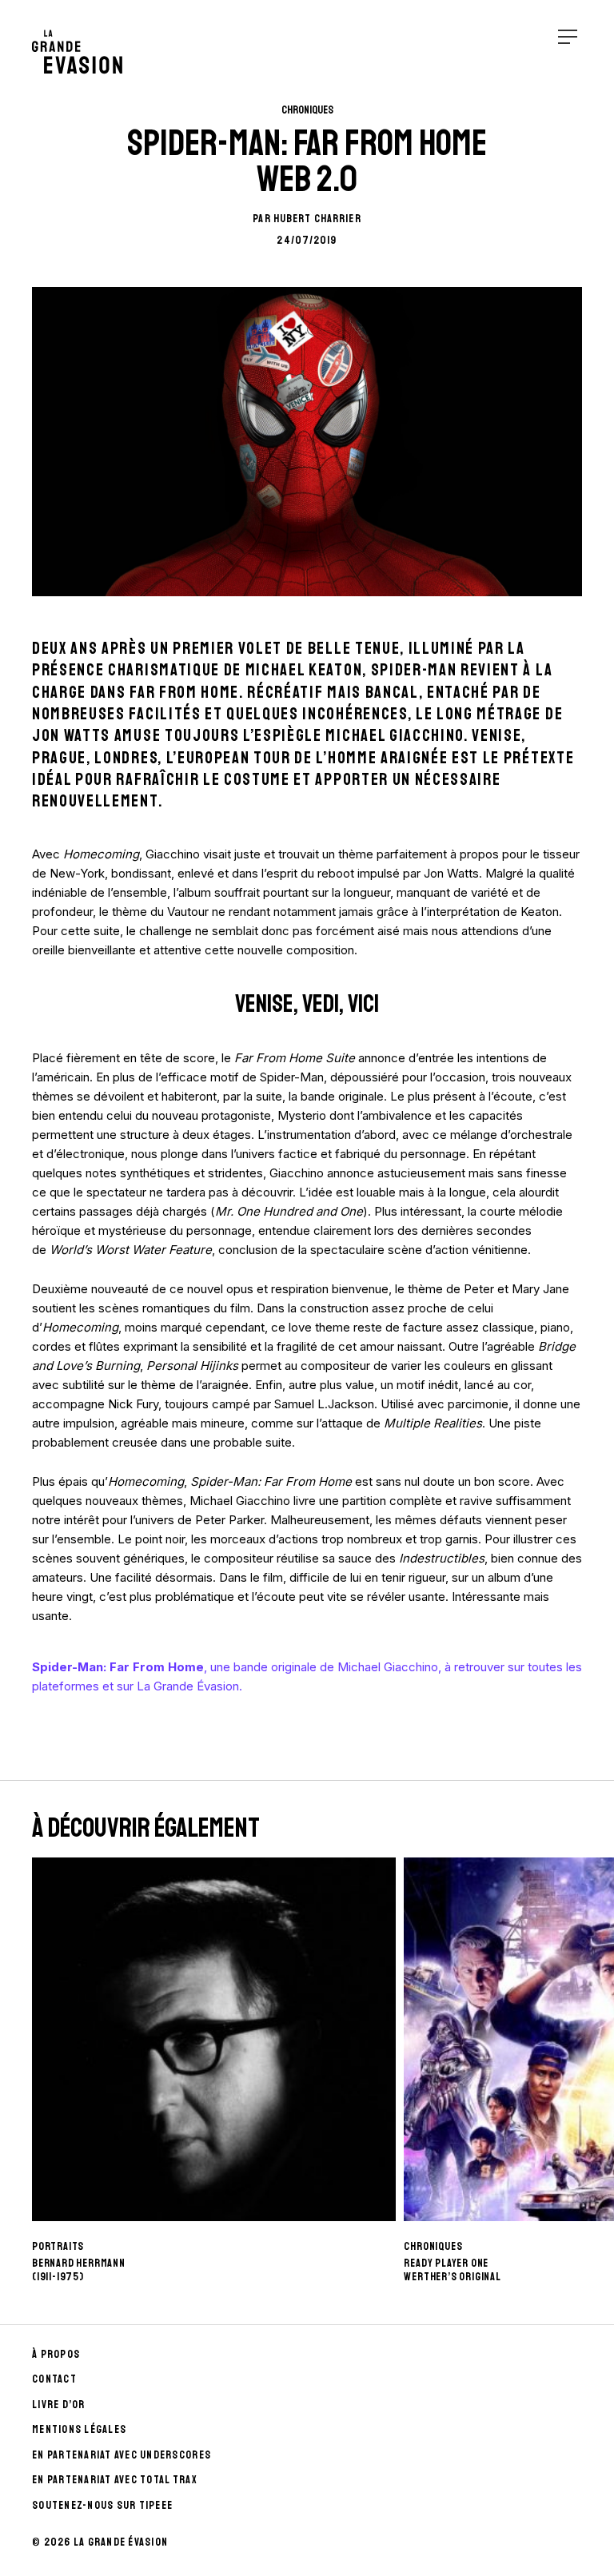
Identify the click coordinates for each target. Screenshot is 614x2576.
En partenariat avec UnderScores (122, 2455)
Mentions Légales (79, 2429)
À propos (56, 2354)
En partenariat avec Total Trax (115, 2480)
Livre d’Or (59, 2405)
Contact (54, 2379)
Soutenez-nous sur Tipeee (102, 2505)
